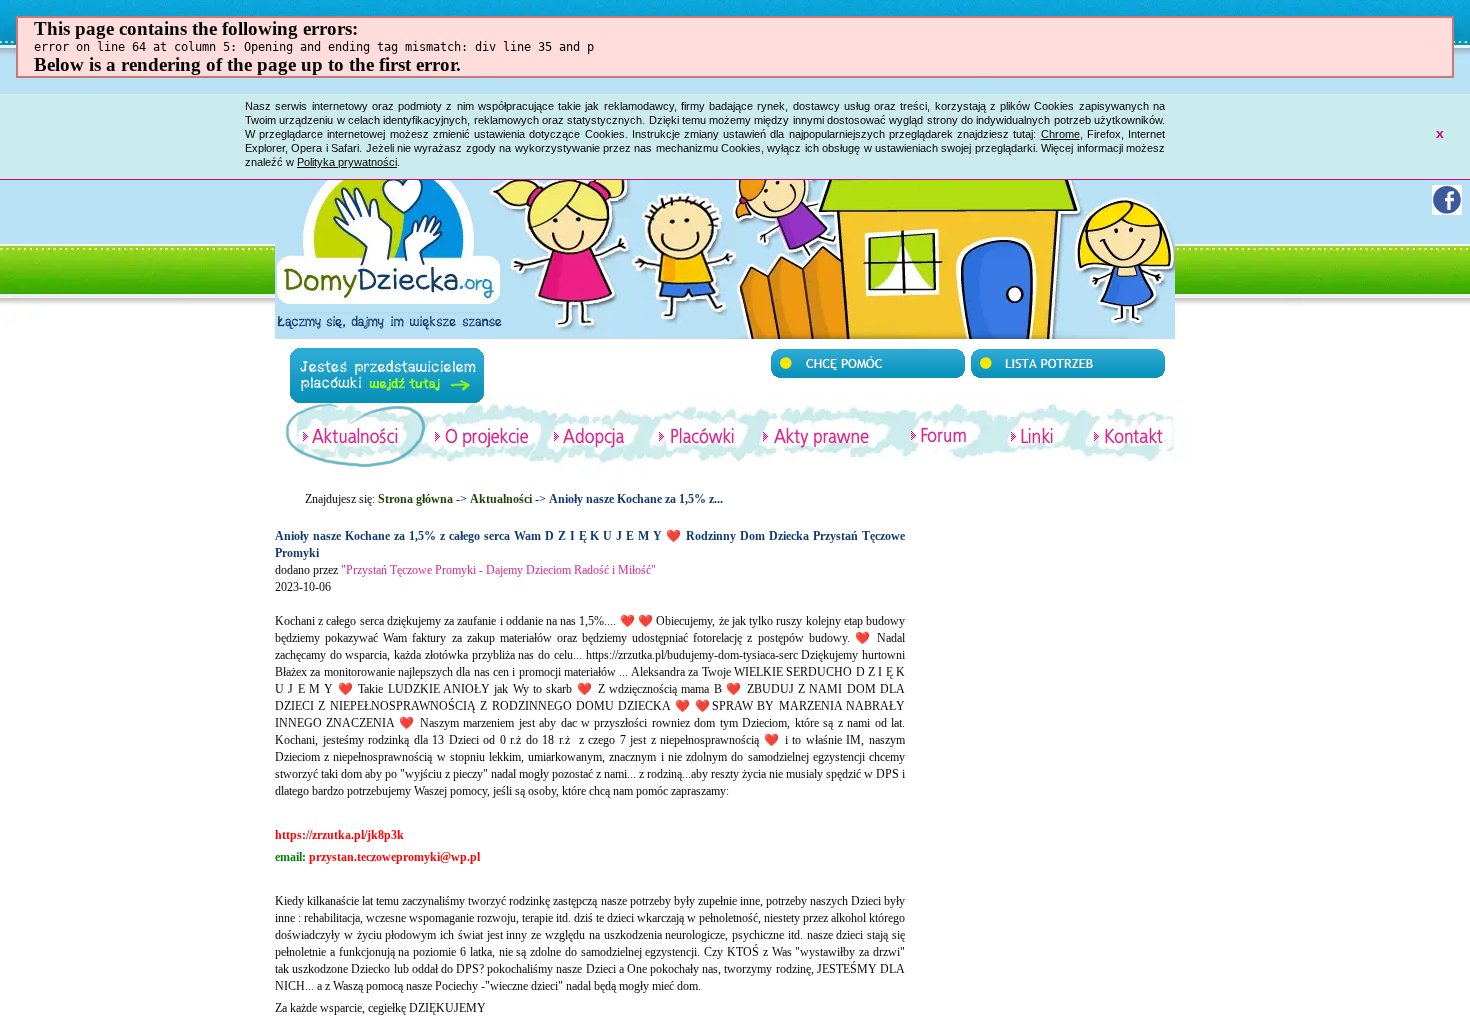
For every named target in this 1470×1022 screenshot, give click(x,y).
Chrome (1060, 134)
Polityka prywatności (347, 162)
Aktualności (501, 499)
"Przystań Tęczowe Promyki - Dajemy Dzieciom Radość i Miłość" (498, 570)
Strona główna (415, 499)
